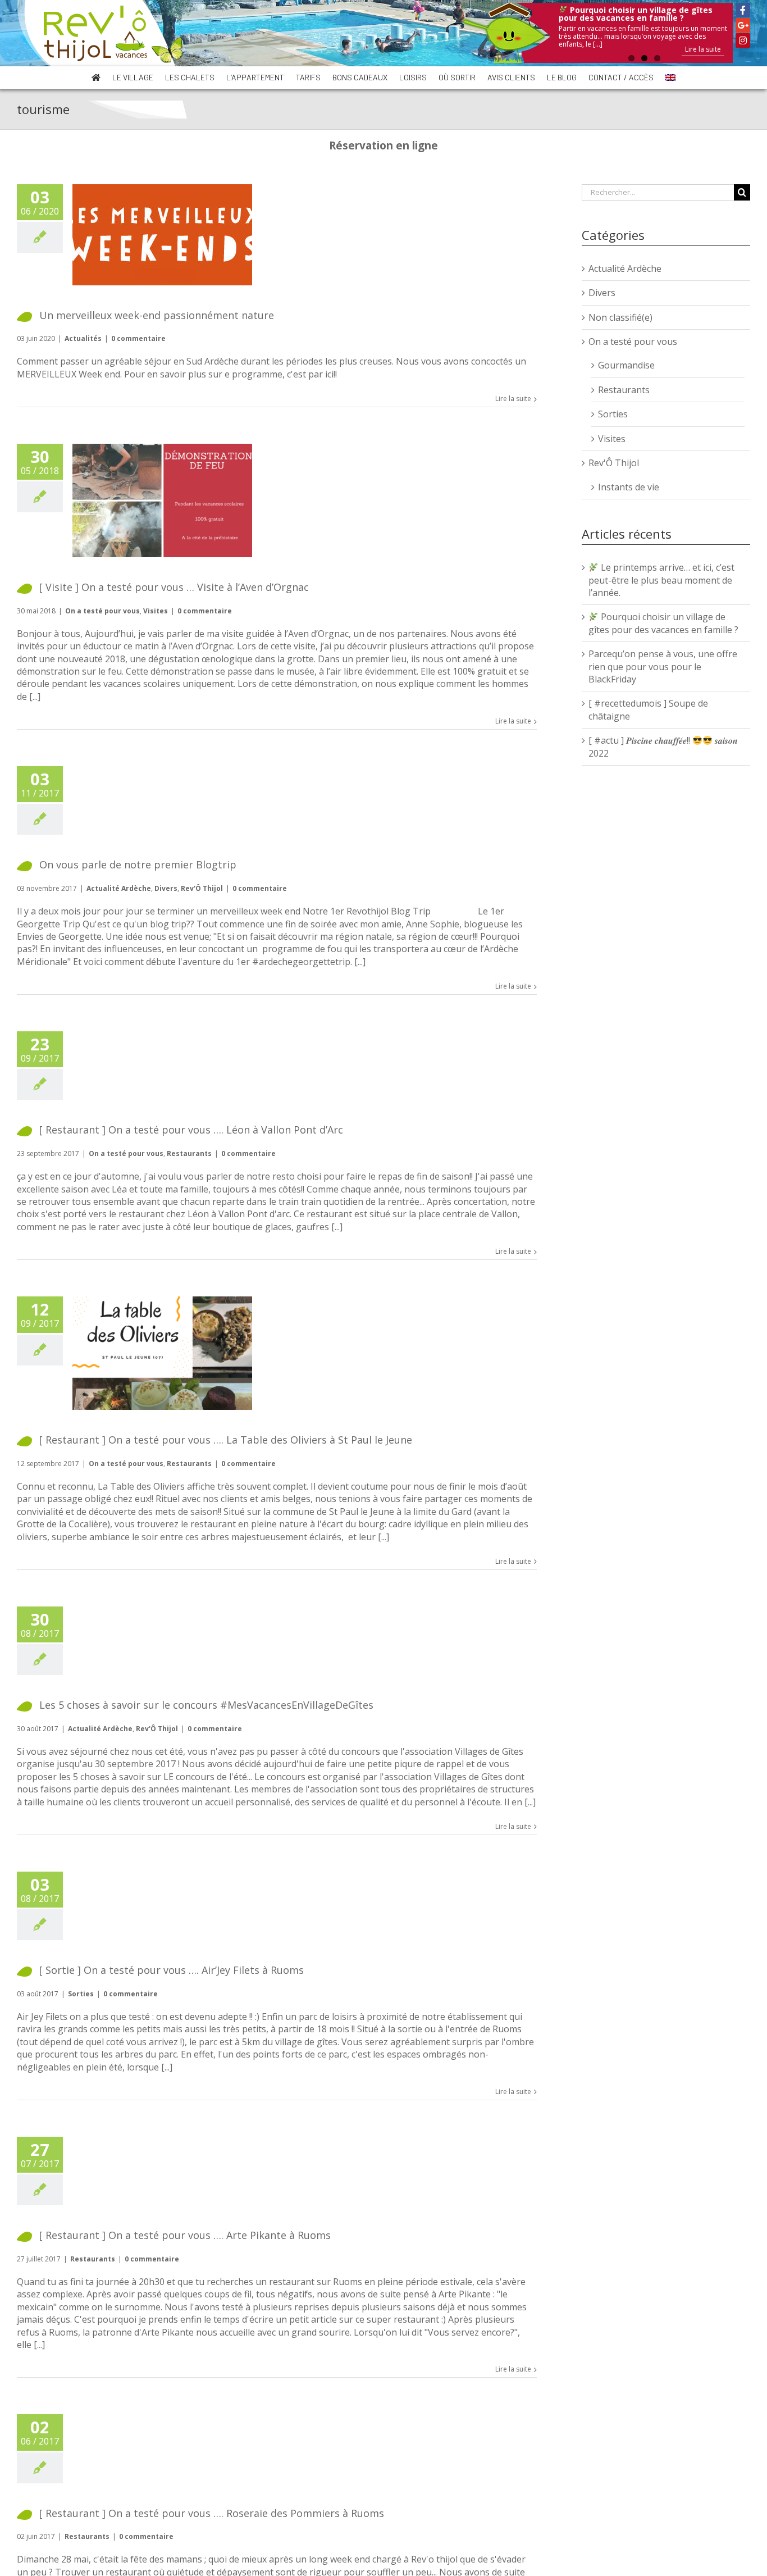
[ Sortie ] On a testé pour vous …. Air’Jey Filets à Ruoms (172, 1970)
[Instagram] (743, 40)
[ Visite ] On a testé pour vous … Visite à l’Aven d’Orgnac (174, 587)
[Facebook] (743, 10)
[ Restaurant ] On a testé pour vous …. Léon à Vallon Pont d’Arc (191, 1130)
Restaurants (189, 1153)
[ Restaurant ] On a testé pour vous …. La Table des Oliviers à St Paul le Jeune (226, 1440)
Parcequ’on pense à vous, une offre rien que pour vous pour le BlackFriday (663, 666)
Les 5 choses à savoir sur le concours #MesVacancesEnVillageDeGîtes (206, 1705)
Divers (166, 888)
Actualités (83, 338)
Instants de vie (629, 487)
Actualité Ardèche (119, 888)
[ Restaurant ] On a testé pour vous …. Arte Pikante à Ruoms (185, 2235)
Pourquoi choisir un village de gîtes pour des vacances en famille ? (663, 623)
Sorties (81, 1994)
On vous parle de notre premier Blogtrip (138, 864)
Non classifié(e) (620, 317)
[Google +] (743, 25)
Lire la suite (703, 49)
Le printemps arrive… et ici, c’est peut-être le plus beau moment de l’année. (661, 580)
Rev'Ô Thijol (202, 888)
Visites (156, 611)
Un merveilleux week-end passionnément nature (157, 315)
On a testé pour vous (102, 611)
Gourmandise (626, 365)
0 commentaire (138, 338)
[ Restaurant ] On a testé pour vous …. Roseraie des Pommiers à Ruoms (212, 2513)
